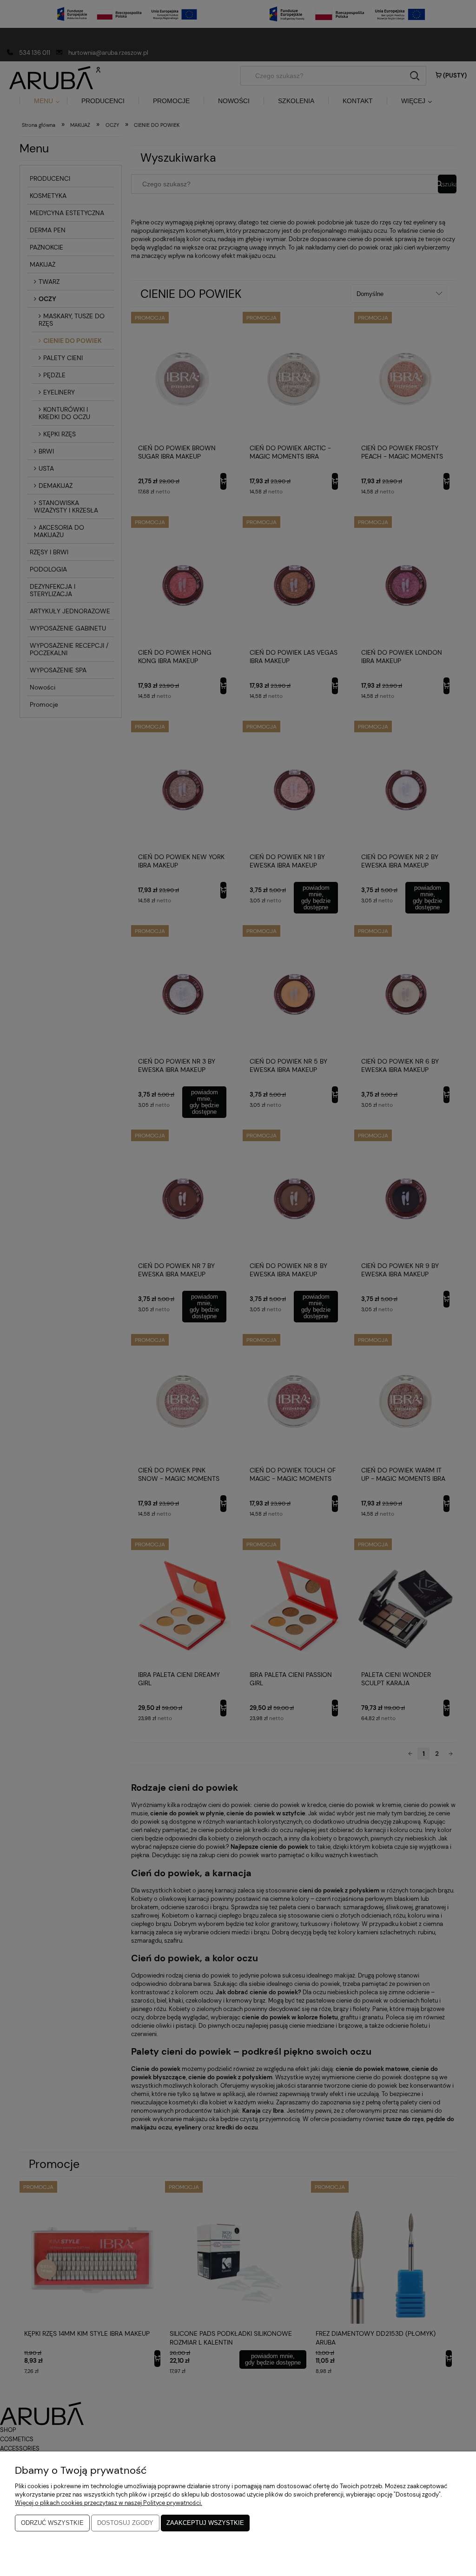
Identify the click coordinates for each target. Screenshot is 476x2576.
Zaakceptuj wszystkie (205, 2523)
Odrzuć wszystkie (52, 2523)
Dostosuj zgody (125, 2523)
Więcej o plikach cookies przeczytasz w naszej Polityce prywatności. (109, 2503)
